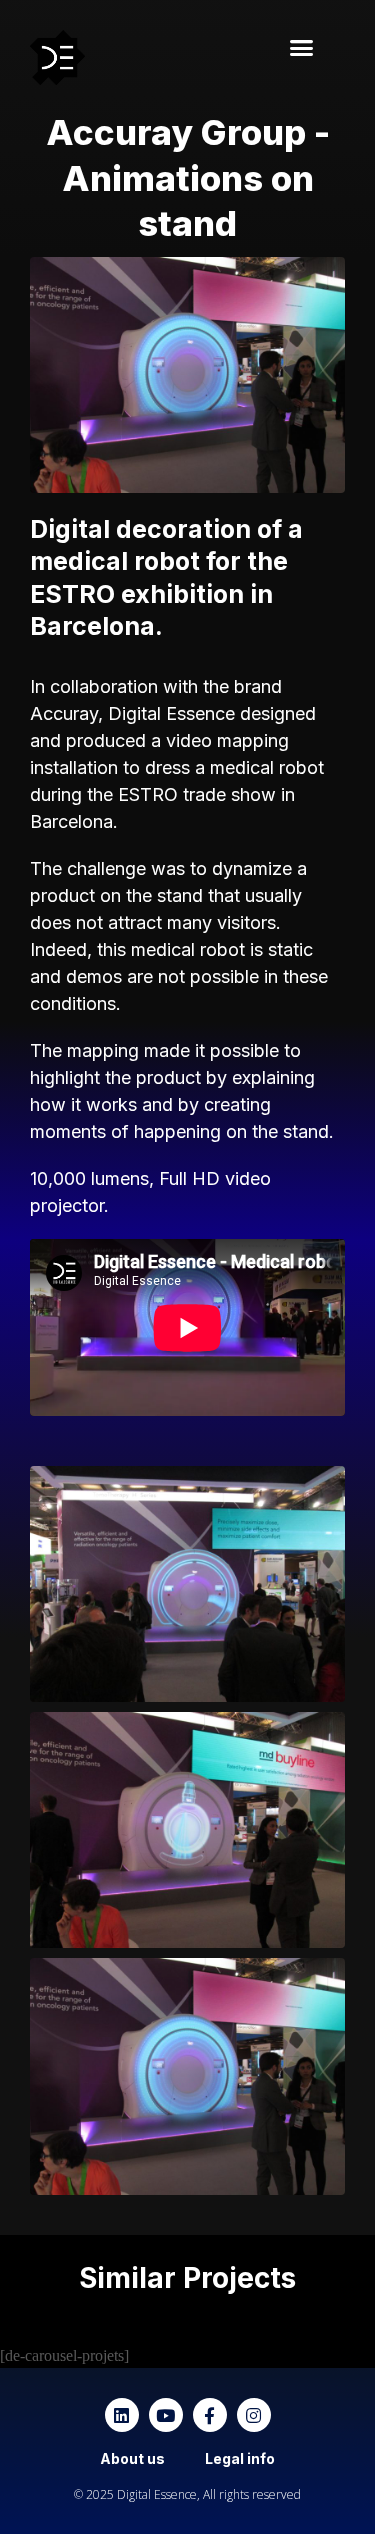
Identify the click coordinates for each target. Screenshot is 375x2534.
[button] (301, 48)
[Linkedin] (122, 2415)
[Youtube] (166, 2415)
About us (132, 2458)
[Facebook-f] (210, 2415)
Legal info (240, 2458)
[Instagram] (254, 2415)
